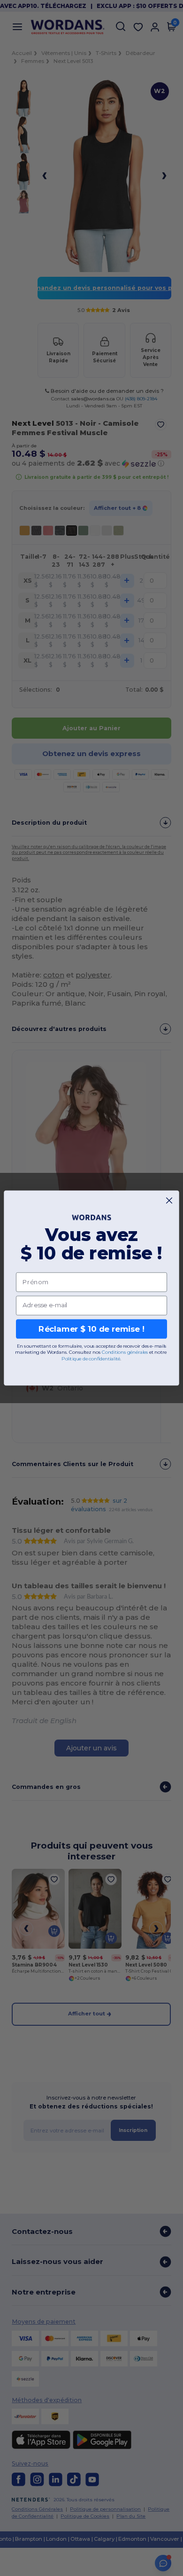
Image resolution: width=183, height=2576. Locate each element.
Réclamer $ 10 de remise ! (91, 1329)
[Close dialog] (169, 1200)
